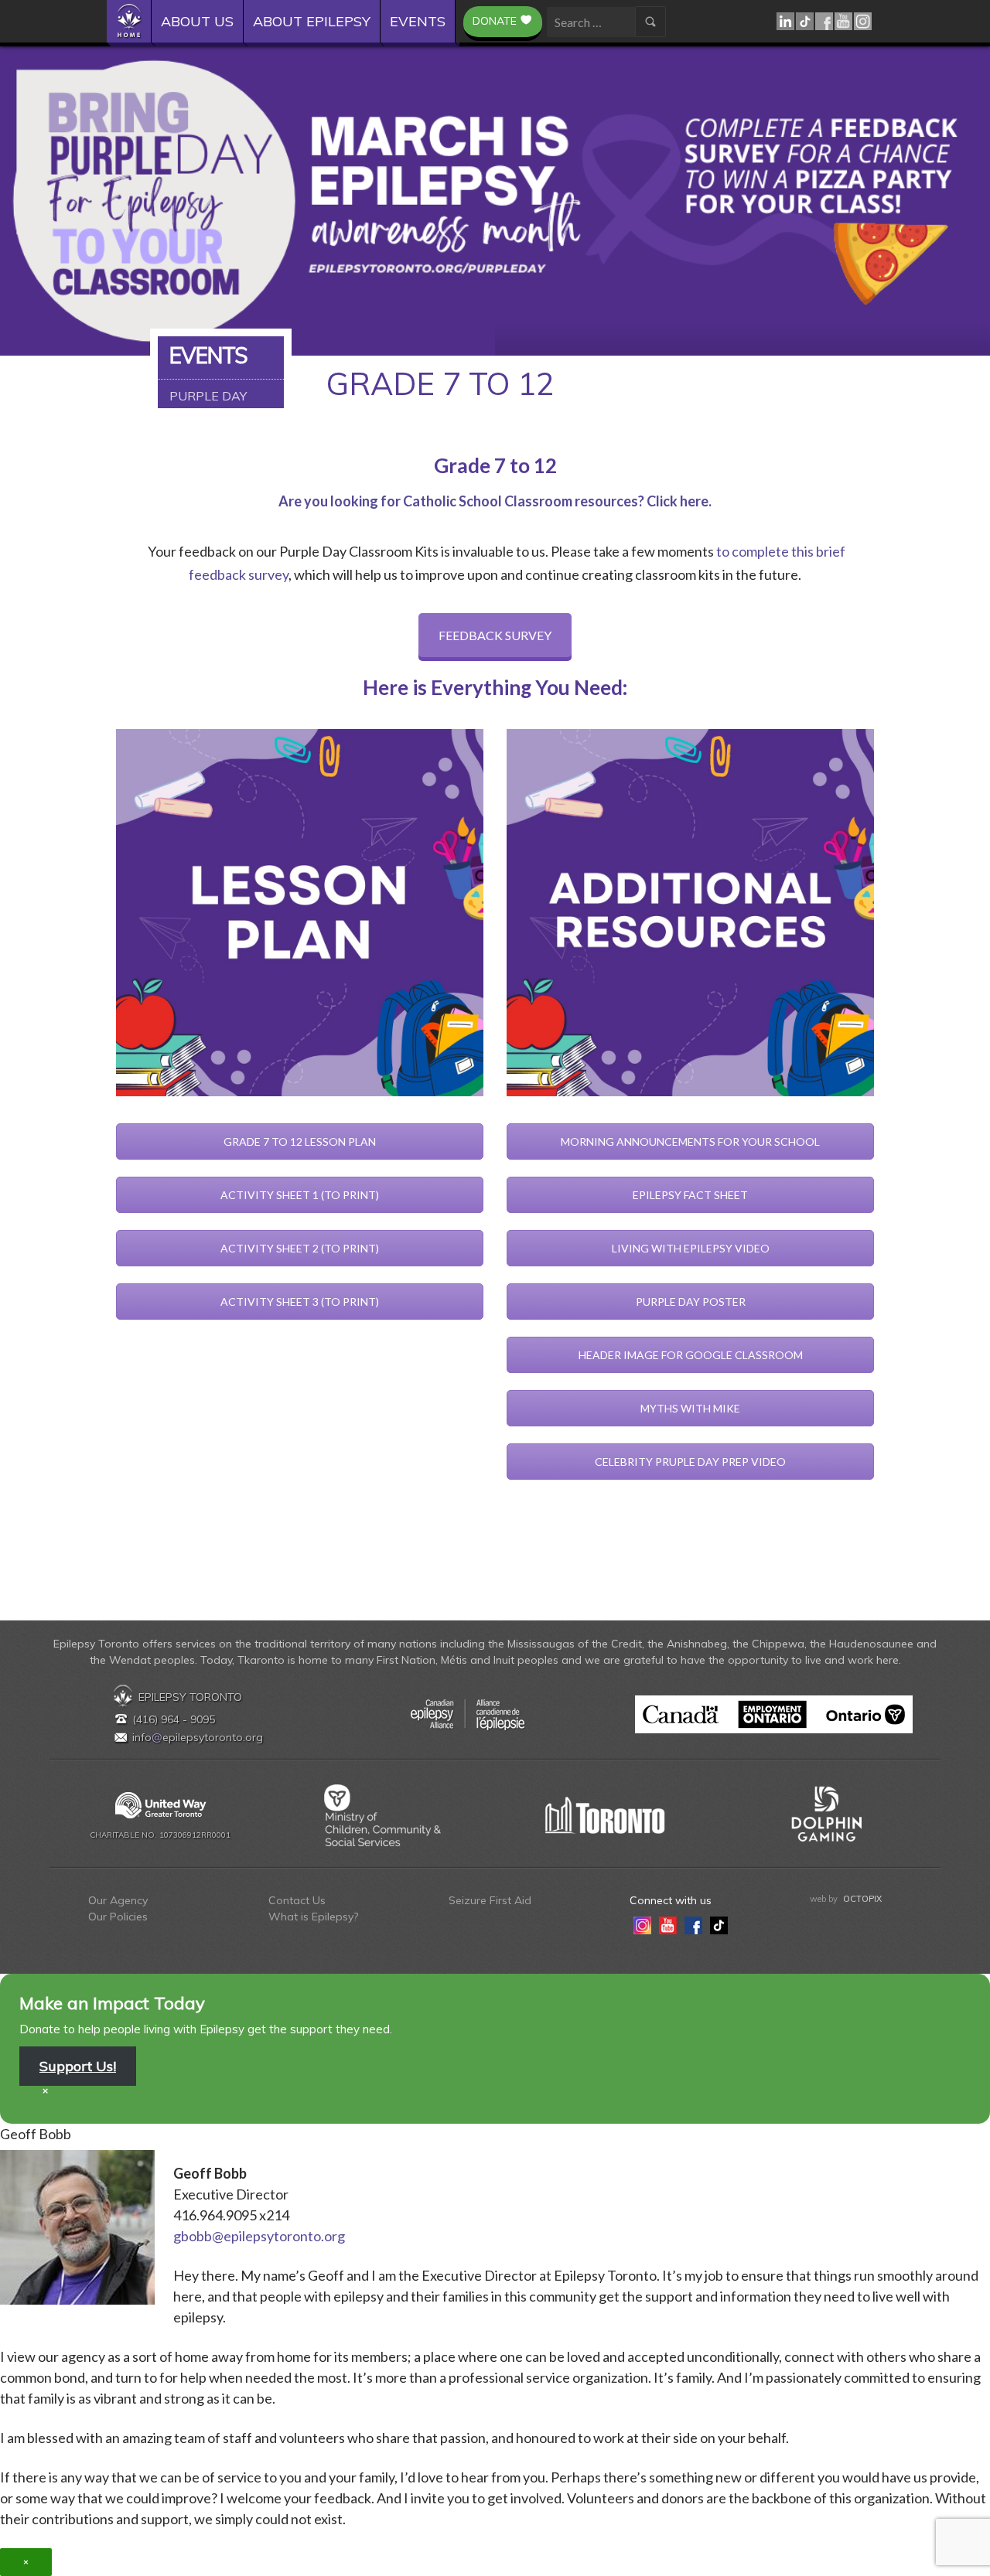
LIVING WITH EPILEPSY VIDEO (691, 1248)
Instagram (864, 21)
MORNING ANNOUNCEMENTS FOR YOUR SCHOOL (690, 1141)
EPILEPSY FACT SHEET (690, 1195)
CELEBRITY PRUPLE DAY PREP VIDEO (690, 1462)
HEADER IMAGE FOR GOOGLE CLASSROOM (691, 1355)
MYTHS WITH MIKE (690, 1408)
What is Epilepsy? (313, 1917)
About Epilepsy (312, 21)
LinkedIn (786, 21)
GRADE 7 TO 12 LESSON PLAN (300, 1141)
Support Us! (78, 2066)
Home (134, 21)
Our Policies (118, 1917)
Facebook (825, 21)
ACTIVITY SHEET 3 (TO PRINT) (300, 1302)
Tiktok (806, 21)
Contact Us (297, 1900)
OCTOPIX (862, 1899)
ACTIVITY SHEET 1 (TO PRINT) (300, 1195)
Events (418, 21)
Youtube (844, 21)
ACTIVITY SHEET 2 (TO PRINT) (300, 1248)
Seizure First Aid (490, 1900)
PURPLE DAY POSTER (691, 1302)
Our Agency (118, 1900)
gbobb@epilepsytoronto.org (259, 2236)
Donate (495, 21)
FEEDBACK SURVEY (495, 635)
